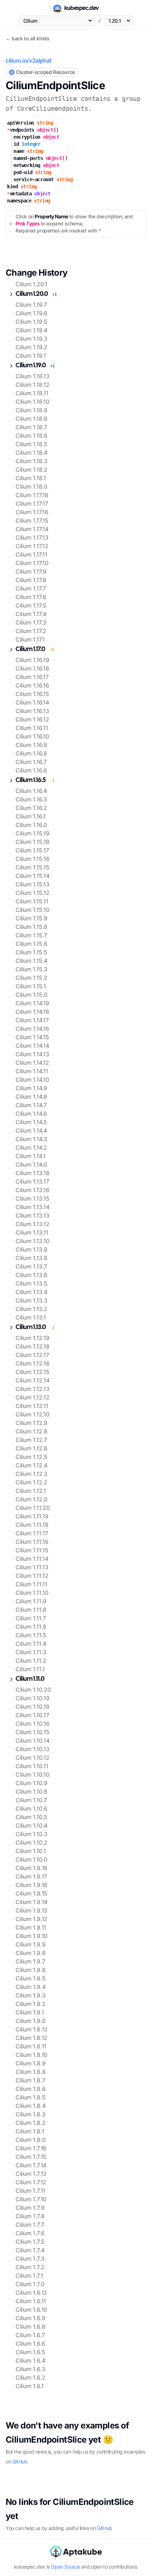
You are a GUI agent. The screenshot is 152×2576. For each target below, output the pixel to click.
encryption (27, 137)
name (19, 151)
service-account (34, 179)
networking (27, 165)
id (16, 144)
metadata (19, 194)
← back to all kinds (27, 38)
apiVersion (21, 123)
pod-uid (23, 172)
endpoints (21, 130)
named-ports (28, 158)
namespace (19, 201)
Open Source (65, 2567)
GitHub (20, 2462)
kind (12, 186)
